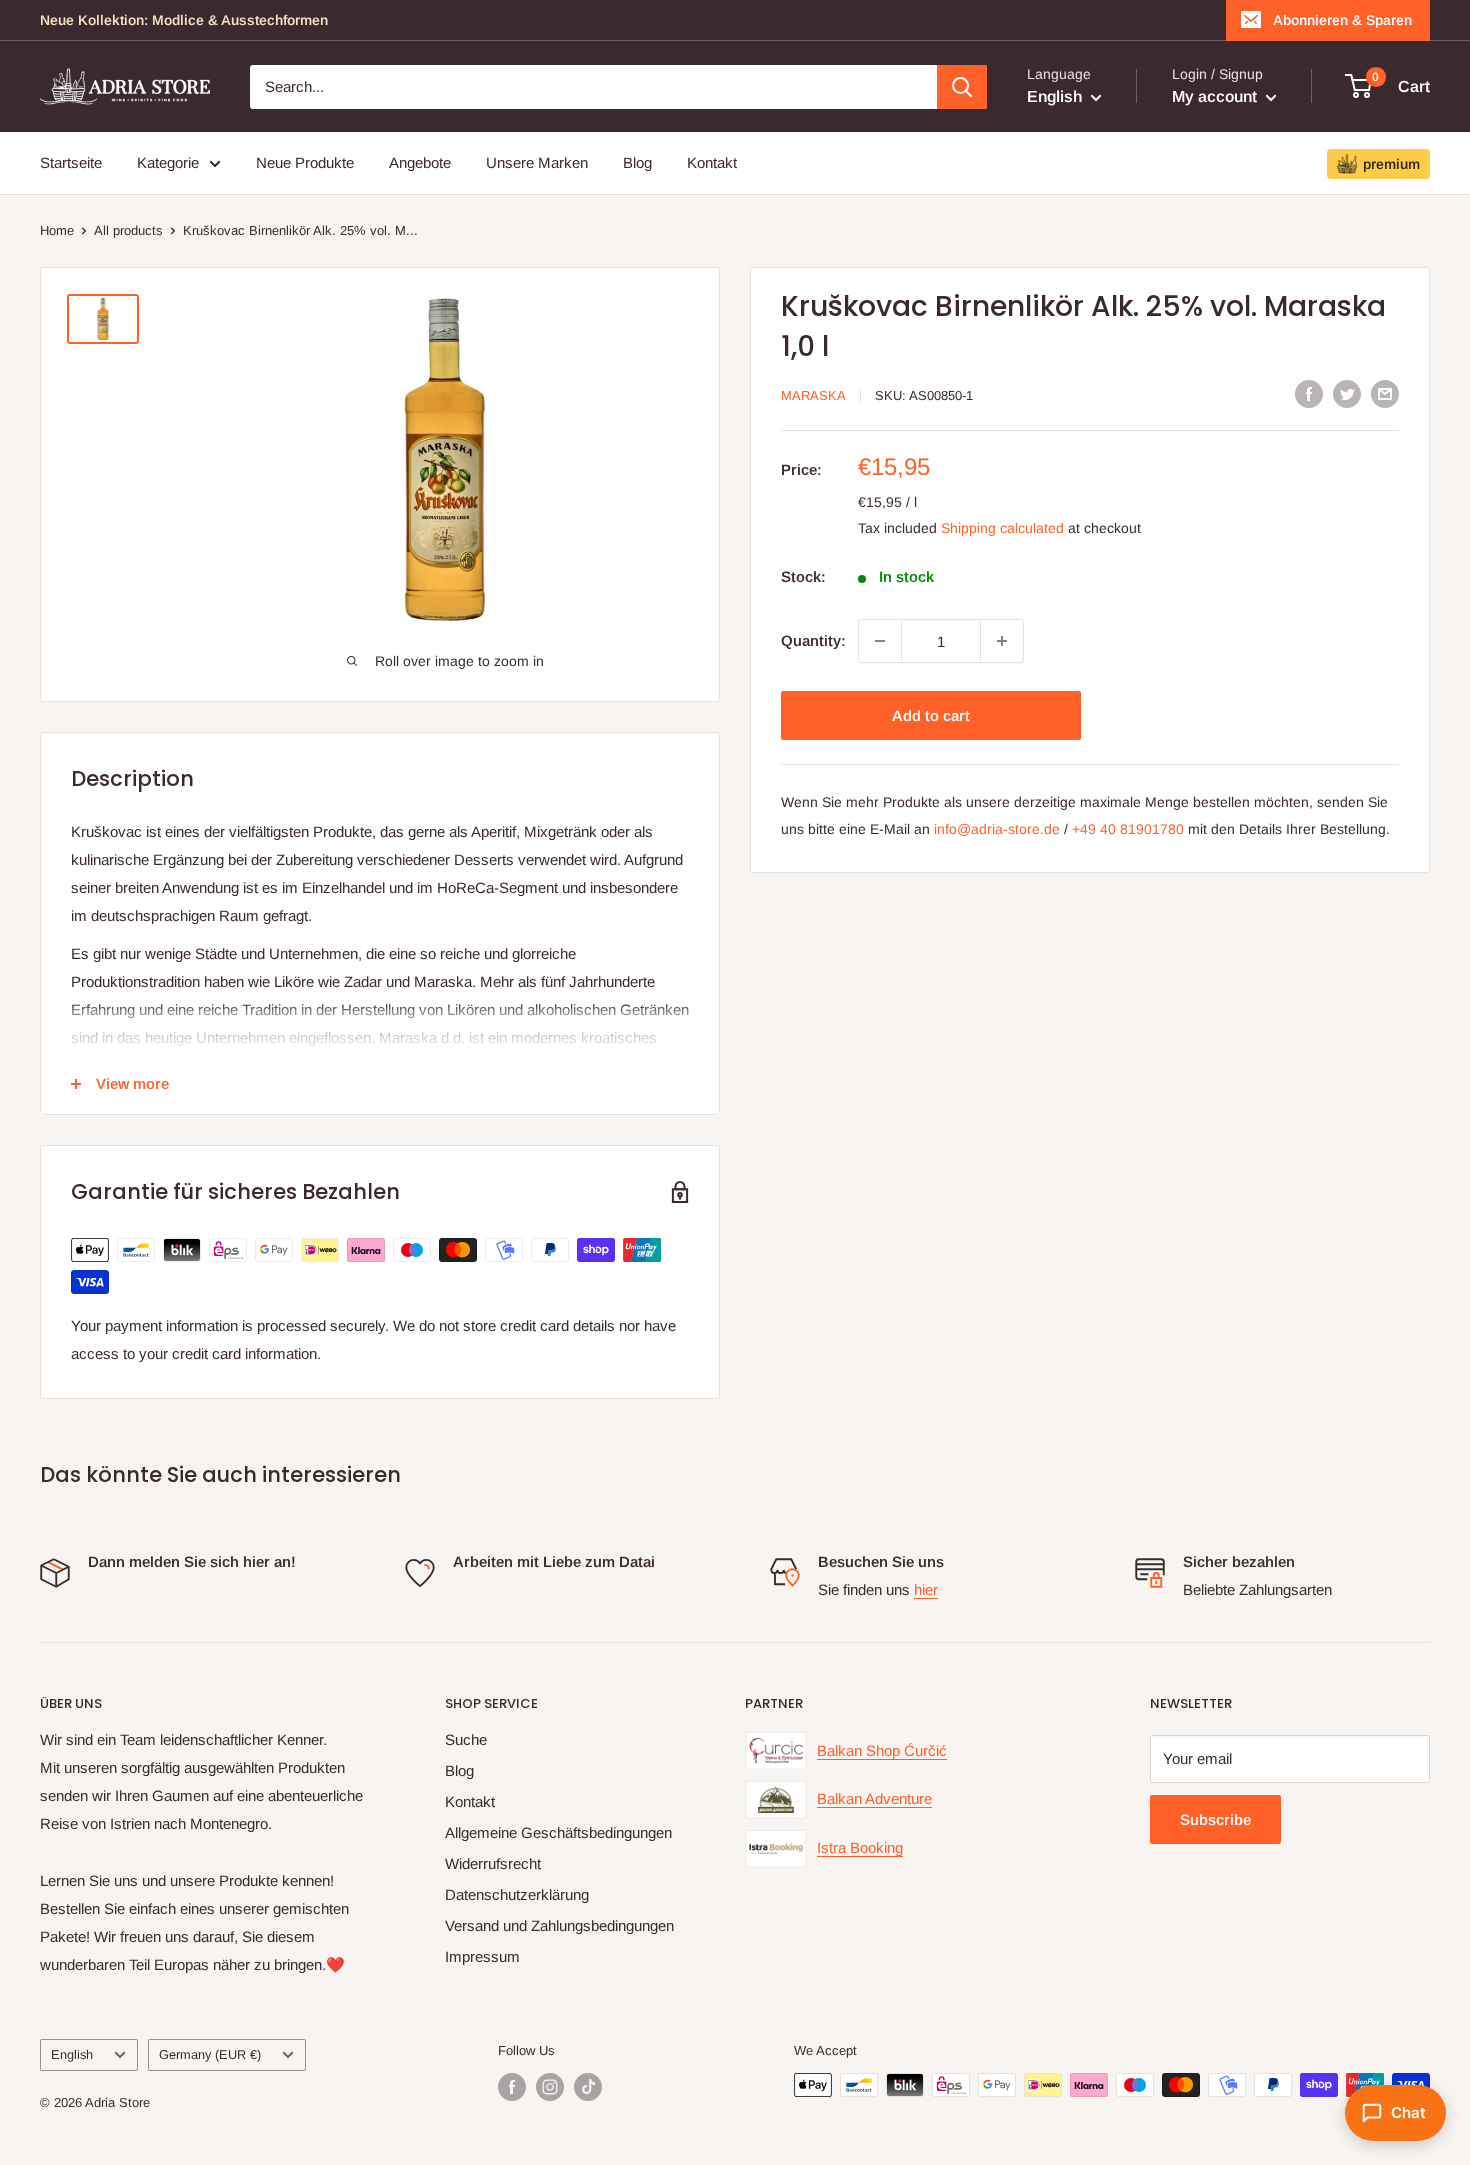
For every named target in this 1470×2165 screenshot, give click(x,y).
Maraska (813, 395)
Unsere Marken (537, 162)
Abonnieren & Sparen (1342, 20)
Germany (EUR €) (210, 2054)
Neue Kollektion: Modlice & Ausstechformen (184, 20)
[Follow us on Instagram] (550, 2087)
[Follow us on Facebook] (512, 2087)
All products (128, 230)
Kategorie (168, 162)
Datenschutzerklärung (517, 1894)
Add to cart (931, 715)
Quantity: (813, 640)
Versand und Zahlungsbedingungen (559, 1925)
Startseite (71, 162)
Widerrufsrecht (493, 1863)
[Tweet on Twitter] (1347, 393)
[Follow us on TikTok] (588, 2087)
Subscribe (1215, 1819)
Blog (637, 162)
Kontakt (712, 162)
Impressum (482, 1956)
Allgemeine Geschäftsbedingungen (558, 1832)
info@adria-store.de (997, 829)
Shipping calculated (1002, 528)
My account (1216, 96)
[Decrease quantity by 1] (880, 641)
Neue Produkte (305, 162)
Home (57, 230)
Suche (466, 1739)
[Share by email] (1385, 393)
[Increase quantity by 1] (1002, 641)
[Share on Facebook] (1309, 393)
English (72, 2054)
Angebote (420, 162)
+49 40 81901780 (1128, 829)
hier (926, 1589)
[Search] (962, 87)
